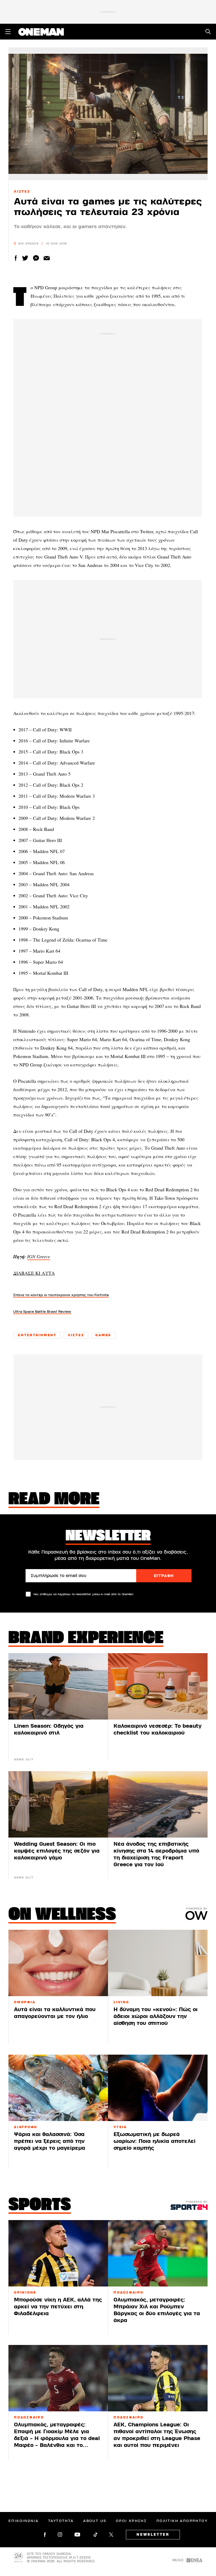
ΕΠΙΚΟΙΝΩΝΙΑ (23, 2521)
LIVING (121, 2002)
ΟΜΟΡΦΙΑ (25, 2002)
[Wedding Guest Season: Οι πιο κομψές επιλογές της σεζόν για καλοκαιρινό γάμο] (58, 1804)
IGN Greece (39, 1256)
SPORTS (40, 2206)
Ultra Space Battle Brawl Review (42, 1312)
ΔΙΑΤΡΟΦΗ (26, 2127)
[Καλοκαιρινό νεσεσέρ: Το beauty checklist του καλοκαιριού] (158, 1686)
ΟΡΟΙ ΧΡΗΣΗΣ (131, 2521)
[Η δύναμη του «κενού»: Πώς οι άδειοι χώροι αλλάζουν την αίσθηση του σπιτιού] (158, 1963)
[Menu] (8, 32)
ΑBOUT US (95, 2521)
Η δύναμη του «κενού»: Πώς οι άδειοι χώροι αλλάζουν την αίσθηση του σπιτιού (156, 2016)
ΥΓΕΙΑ (120, 2127)
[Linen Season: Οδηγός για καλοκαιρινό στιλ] (58, 1686)
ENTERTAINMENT (37, 1335)
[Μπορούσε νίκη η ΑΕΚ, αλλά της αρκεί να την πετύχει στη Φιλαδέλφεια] (58, 2253)
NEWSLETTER (153, 2535)
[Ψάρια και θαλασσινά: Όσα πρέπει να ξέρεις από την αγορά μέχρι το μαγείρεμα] (58, 2088)
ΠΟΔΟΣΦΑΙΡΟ (129, 2293)
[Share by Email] (47, 258)
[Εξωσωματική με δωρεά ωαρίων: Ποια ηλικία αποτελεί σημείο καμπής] (158, 2088)
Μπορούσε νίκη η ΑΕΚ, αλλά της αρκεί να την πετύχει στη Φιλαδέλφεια (58, 2307)
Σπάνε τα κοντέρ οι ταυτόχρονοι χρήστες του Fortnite (61, 1295)
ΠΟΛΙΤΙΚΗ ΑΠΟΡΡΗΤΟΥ (182, 2521)
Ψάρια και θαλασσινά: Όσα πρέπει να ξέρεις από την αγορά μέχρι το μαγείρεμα (50, 2141)
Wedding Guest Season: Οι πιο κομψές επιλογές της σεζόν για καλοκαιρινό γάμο (57, 1851)
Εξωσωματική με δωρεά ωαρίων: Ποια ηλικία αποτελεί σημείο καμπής (154, 2141)
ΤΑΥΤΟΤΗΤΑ (61, 2521)
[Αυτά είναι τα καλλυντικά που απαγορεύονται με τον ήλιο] (58, 1963)
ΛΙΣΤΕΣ (22, 192)
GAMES (103, 1335)
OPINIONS (25, 2293)
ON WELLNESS (62, 1915)
